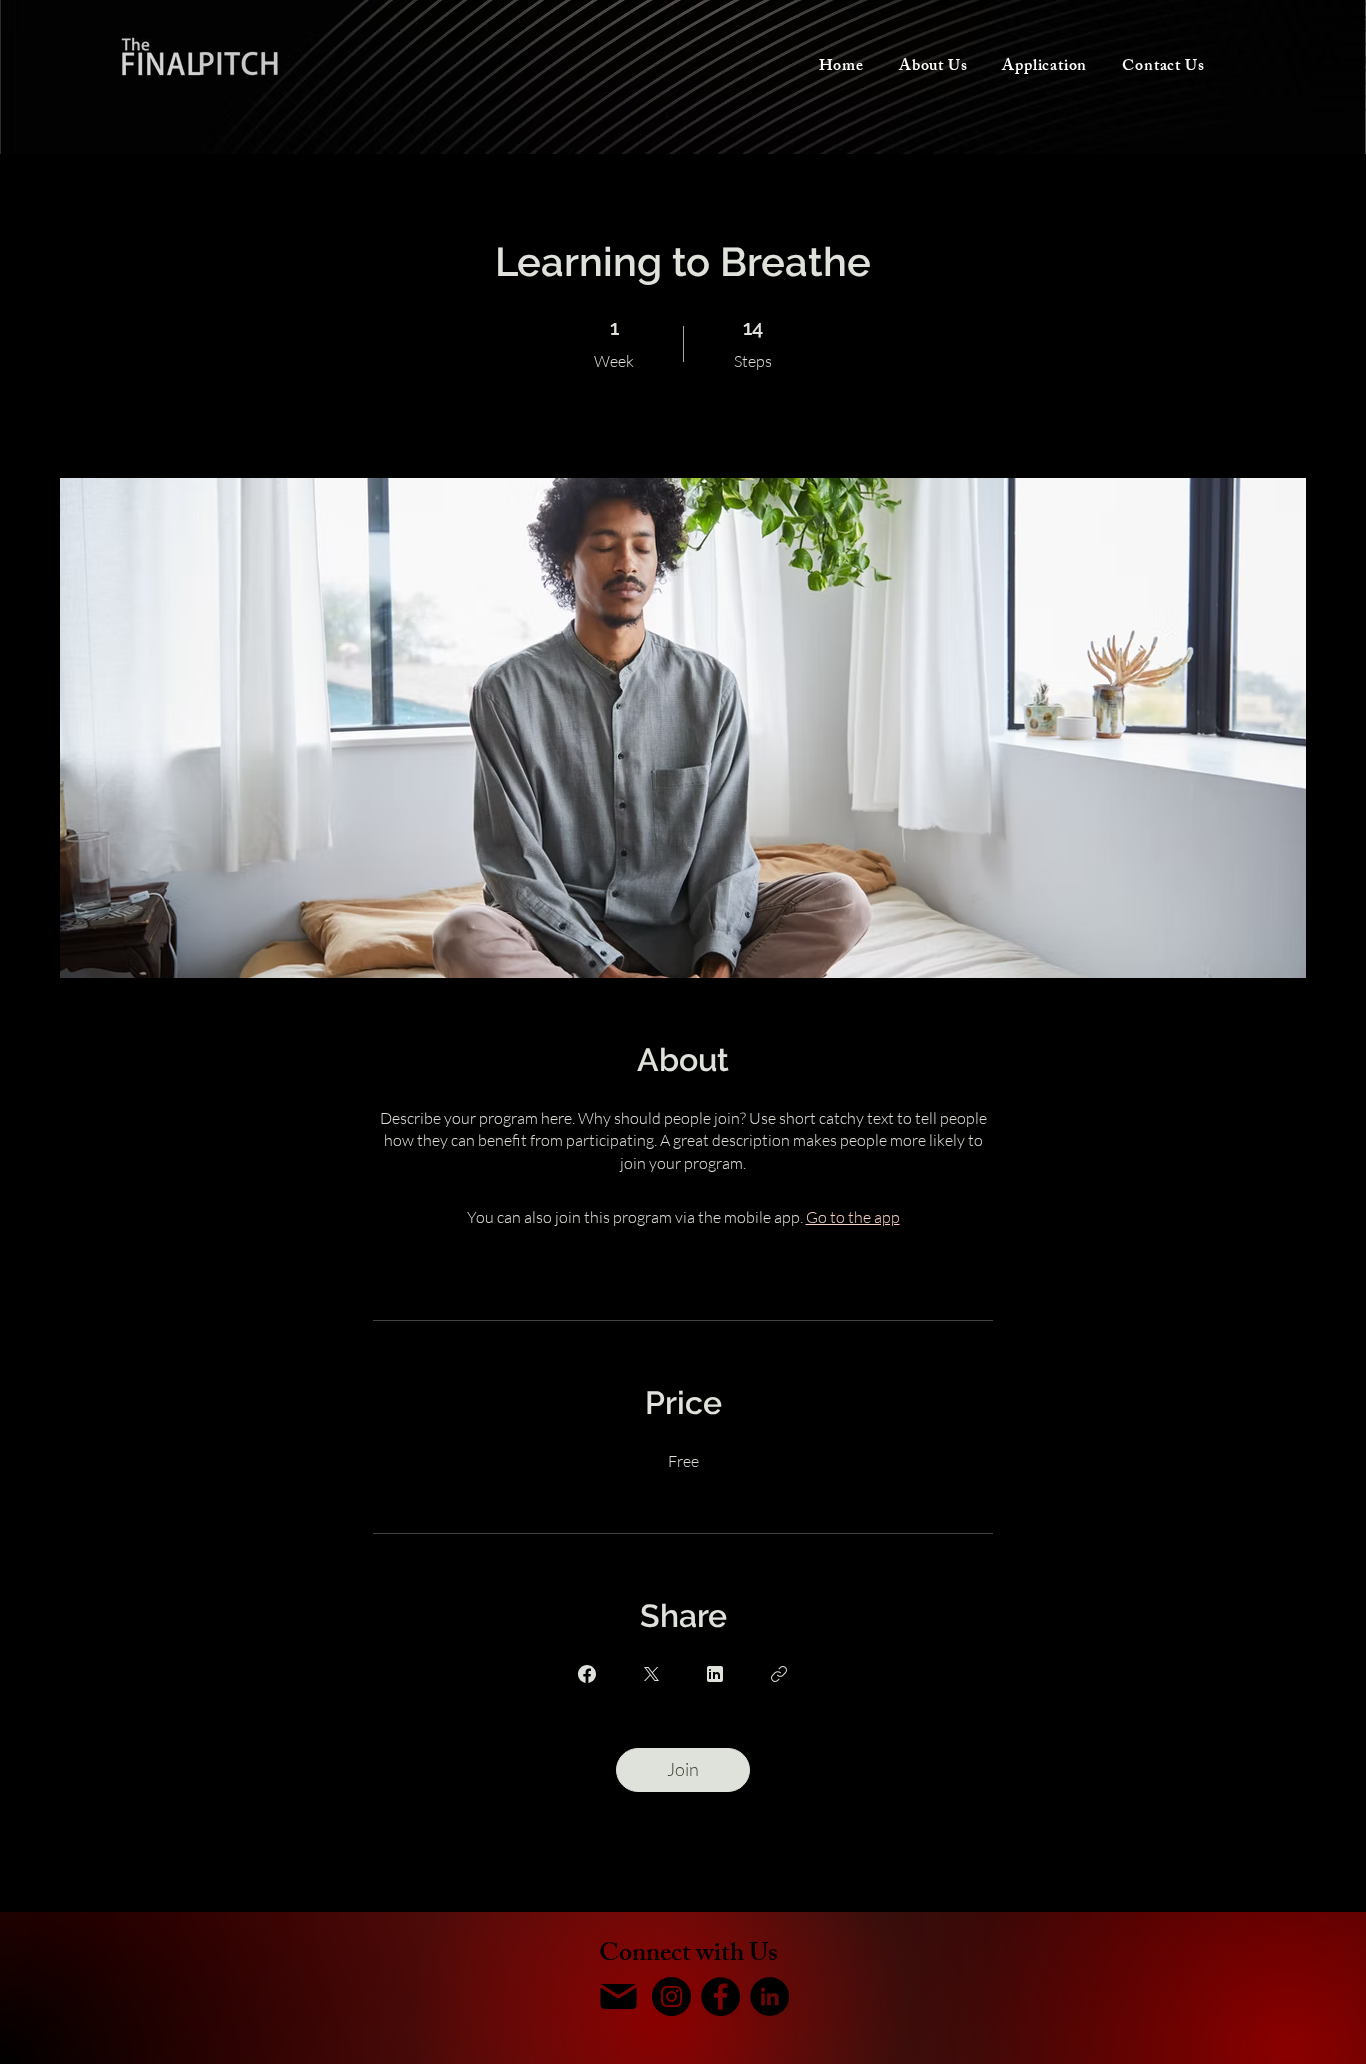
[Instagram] (671, 1996)
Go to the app (853, 1217)
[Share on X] (651, 1674)
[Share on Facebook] (587, 1674)
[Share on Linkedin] (715, 1674)
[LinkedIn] (769, 1996)
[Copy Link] (779, 1674)
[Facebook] (720, 1996)
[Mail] (618, 1996)
